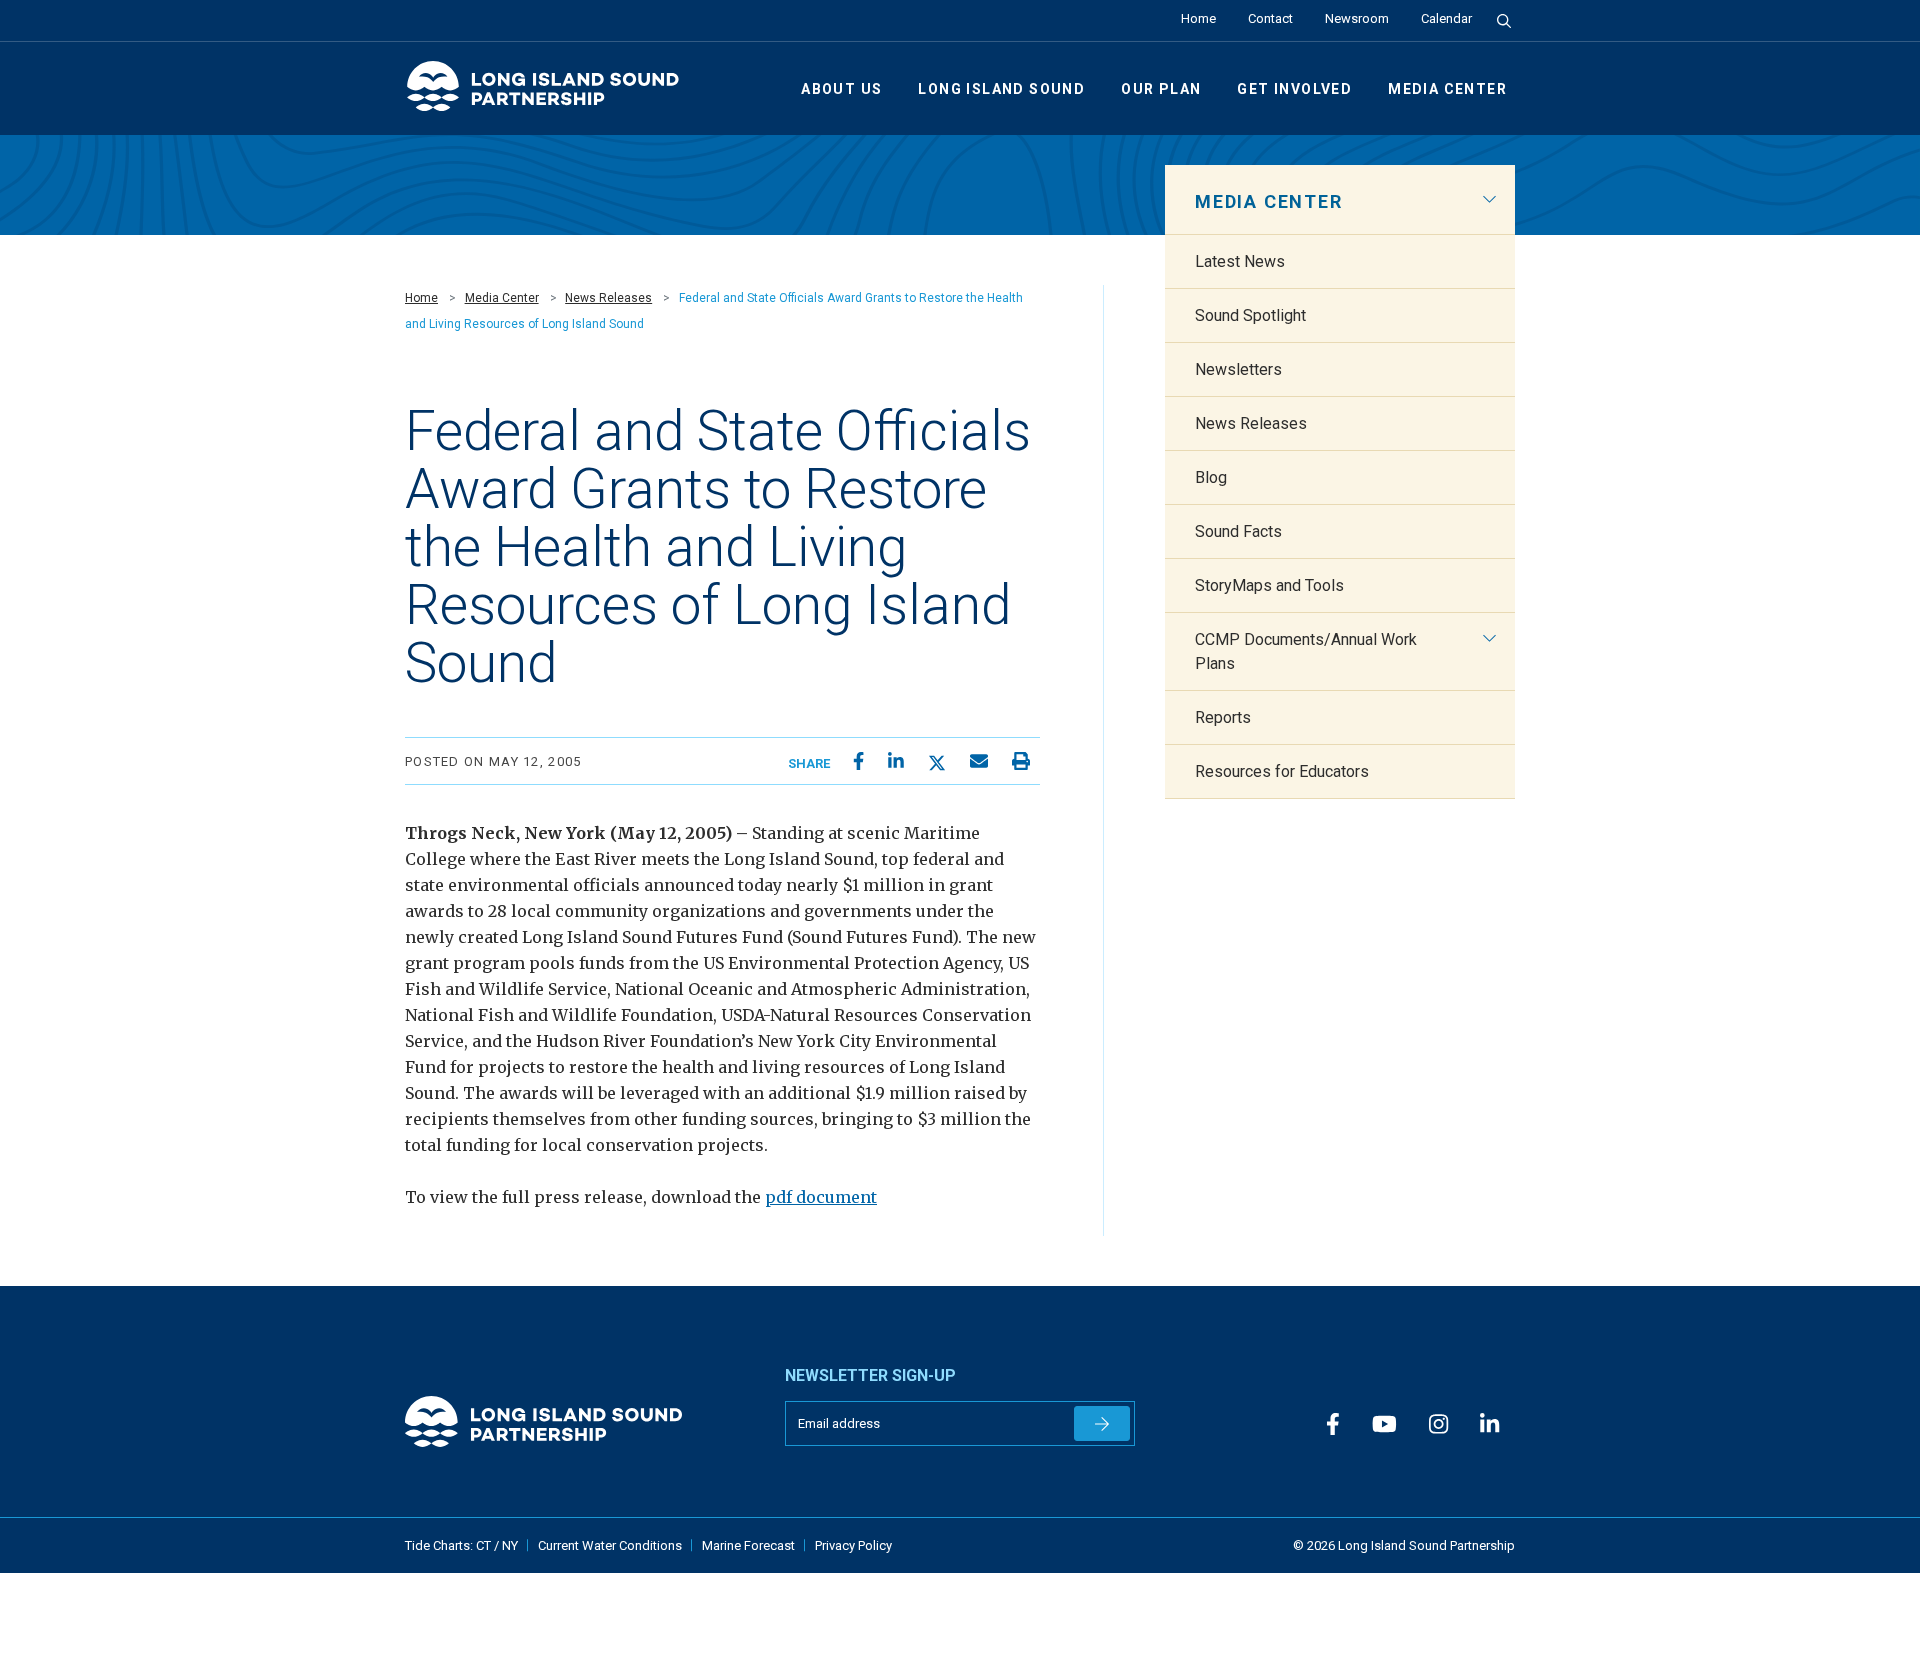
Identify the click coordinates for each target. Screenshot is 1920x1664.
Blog (1211, 477)
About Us (841, 89)
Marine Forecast (748, 1545)
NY (510, 1545)
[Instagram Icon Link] (1438, 1425)
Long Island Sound (1001, 89)
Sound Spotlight (1250, 315)
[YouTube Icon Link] (1384, 1425)
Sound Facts (1238, 531)
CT (485, 1545)
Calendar (1446, 18)
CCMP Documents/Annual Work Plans (1306, 651)
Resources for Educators (1282, 771)
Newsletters (1238, 369)
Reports (1223, 717)
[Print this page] (1021, 761)
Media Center (1447, 89)
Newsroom (1357, 18)
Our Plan (1161, 89)
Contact (1270, 18)
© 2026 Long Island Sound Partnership (1404, 1545)
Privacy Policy (853, 1545)
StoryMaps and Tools (1269, 585)
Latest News (1240, 261)
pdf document (821, 1197)
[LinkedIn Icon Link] (1489, 1425)
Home (1198, 18)
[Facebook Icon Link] (1333, 1425)
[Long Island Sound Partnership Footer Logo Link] (580, 1421)
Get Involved (1294, 89)
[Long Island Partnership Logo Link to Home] (552, 94)
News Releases (608, 298)
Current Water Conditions (610, 1545)
